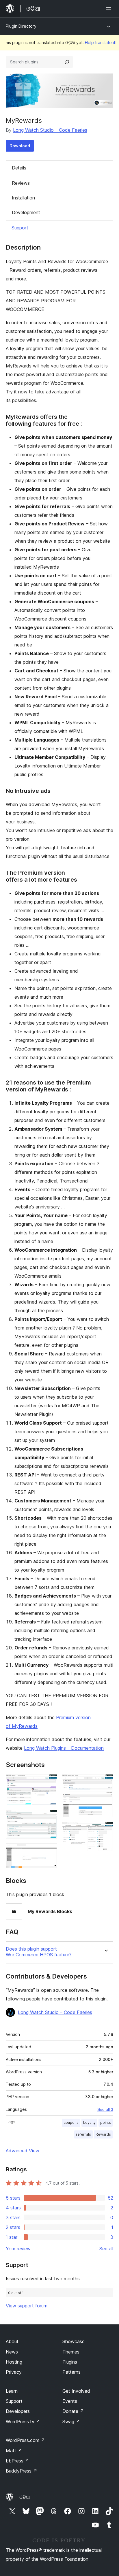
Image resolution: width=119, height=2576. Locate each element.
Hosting (14, 2362)
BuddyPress (22, 2471)
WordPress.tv (23, 2422)
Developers (18, 2411)
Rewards (103, 2134)
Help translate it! (101, 43)
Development (26, 212)
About (12, 2341)
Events (70, 2401)
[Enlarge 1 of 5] (49, 1782)
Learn (12, 2391)
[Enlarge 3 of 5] (49, 1851)
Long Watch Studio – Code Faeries (50, 130)
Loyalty (89, 2123)
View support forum (27, 2306)
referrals (83, 2134)
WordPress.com (25, 2440)
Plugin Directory (21, 26)
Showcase (74, 2341)
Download (20, 146)
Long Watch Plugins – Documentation (64, 1748)
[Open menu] (110, 9)
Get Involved (76, 2391)
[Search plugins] (67, 62)
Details (19, 168)
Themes (71, 2352)
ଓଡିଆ (25, 2497)
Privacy (14, 2372)
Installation (23, 198)
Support (20, 228)
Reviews (21, 183)
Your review (18, 2249)
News (12, 2352)
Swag (71, 2422)
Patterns (71, 2372)
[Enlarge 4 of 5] (105, 1782)
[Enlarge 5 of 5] (105, 1830)
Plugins (70, 2362)
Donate (73, 2411)
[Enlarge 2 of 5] (49, 1818)
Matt (14, 2451)
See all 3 (105, 2109)
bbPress (17, 2461)
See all (106, 2249)
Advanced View (23, 2151)
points (106, 2123)
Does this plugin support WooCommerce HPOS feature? (39, 1952)
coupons (71, 2123)
